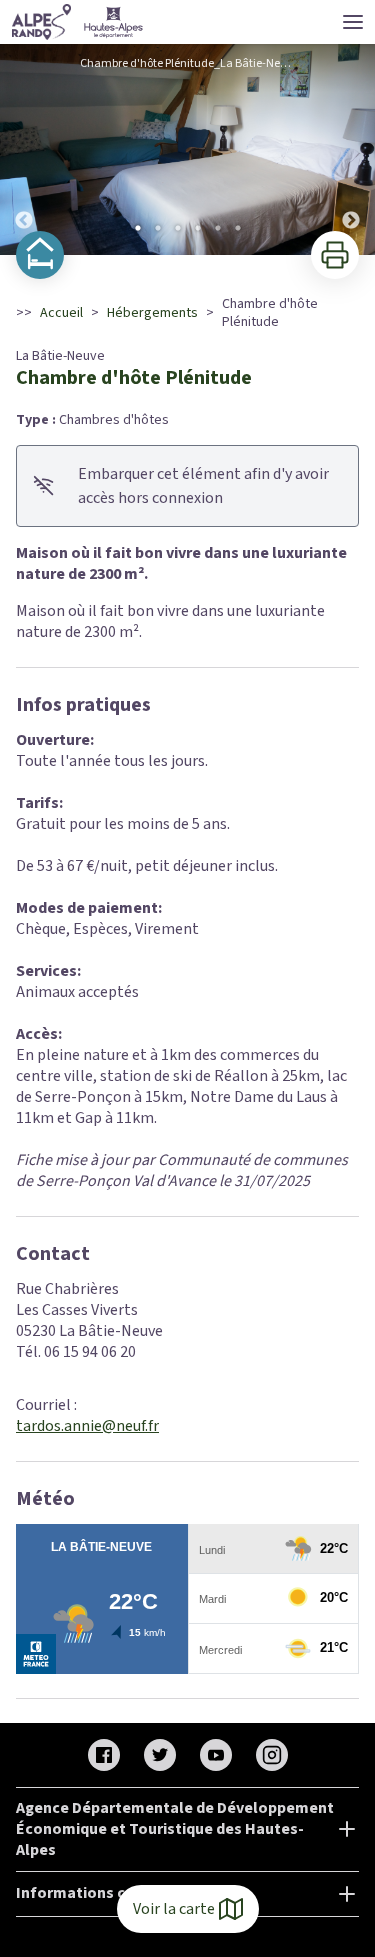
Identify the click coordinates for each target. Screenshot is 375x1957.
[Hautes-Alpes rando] (78, 22)
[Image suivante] (351, 149)
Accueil (61, 313)
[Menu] (353, 22)
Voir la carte (174, 1909)
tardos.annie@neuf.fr (87, 1426)
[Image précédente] (24, 149)
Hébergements (152, 313)
